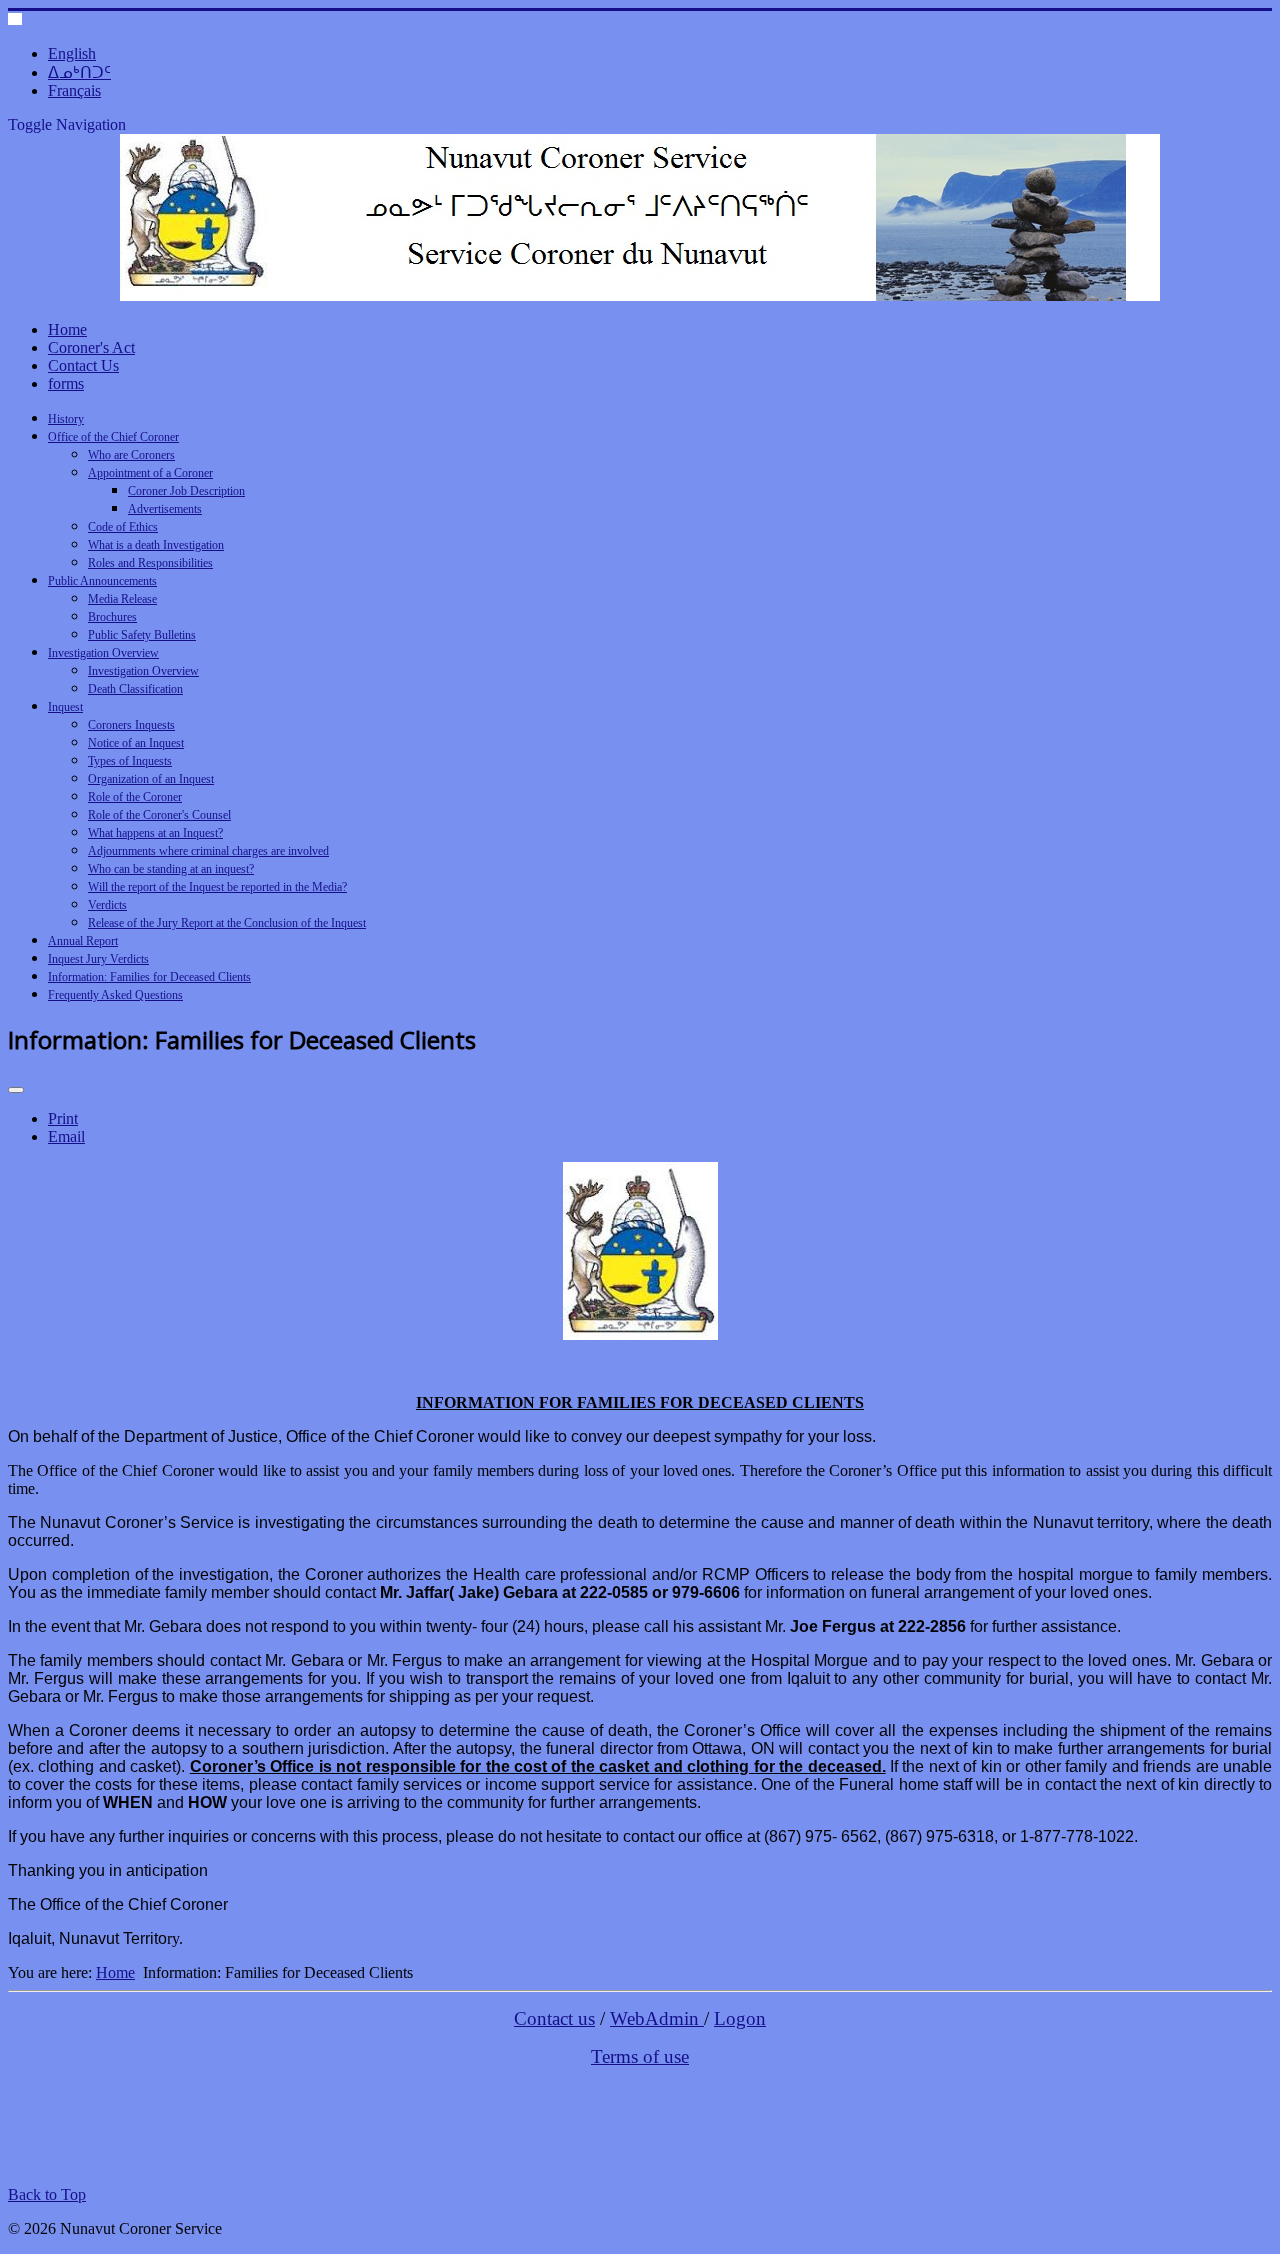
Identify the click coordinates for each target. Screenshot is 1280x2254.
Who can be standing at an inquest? (171, 869)
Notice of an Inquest (136, 743)
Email (66, 1136)
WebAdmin (657, 2018)
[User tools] (16, 1090)
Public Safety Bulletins (142, 635)
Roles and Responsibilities (150, 563)
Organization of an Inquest (151, 779)
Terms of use (640, 2056)
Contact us (554, 2018)
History (66, 419)
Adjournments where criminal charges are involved (208, 851)
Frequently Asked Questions (115, 995)
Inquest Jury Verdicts (98, 959)
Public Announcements (102, 581)
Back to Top (47, 2194)
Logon (740, 2018)
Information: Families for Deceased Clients (149, 977)
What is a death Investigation (156, 545)
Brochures (112, 617)
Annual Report (83, 941)
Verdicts (107, 905)
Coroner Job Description (186, 491)
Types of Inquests (130, 761)
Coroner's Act (91, 347)
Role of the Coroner (135, 797)
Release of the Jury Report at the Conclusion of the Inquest (227, 923)
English (72, 53)
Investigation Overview (103, 653)
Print (63, 1118)
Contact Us (83, 365)
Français (74, 90)
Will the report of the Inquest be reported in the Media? (217, 887)
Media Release (122, 599)
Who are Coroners (131, 455)
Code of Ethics (123, 527)
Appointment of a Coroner (150, 473)
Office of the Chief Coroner (113, 437)
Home (67, 329)
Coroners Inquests (131, 725)
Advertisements (165, 509)
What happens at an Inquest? (155, 833)
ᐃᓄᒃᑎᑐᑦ (79, 72)
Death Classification (135, 689)
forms (66, 383)
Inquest (65, 707)
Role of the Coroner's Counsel (159, 815)
